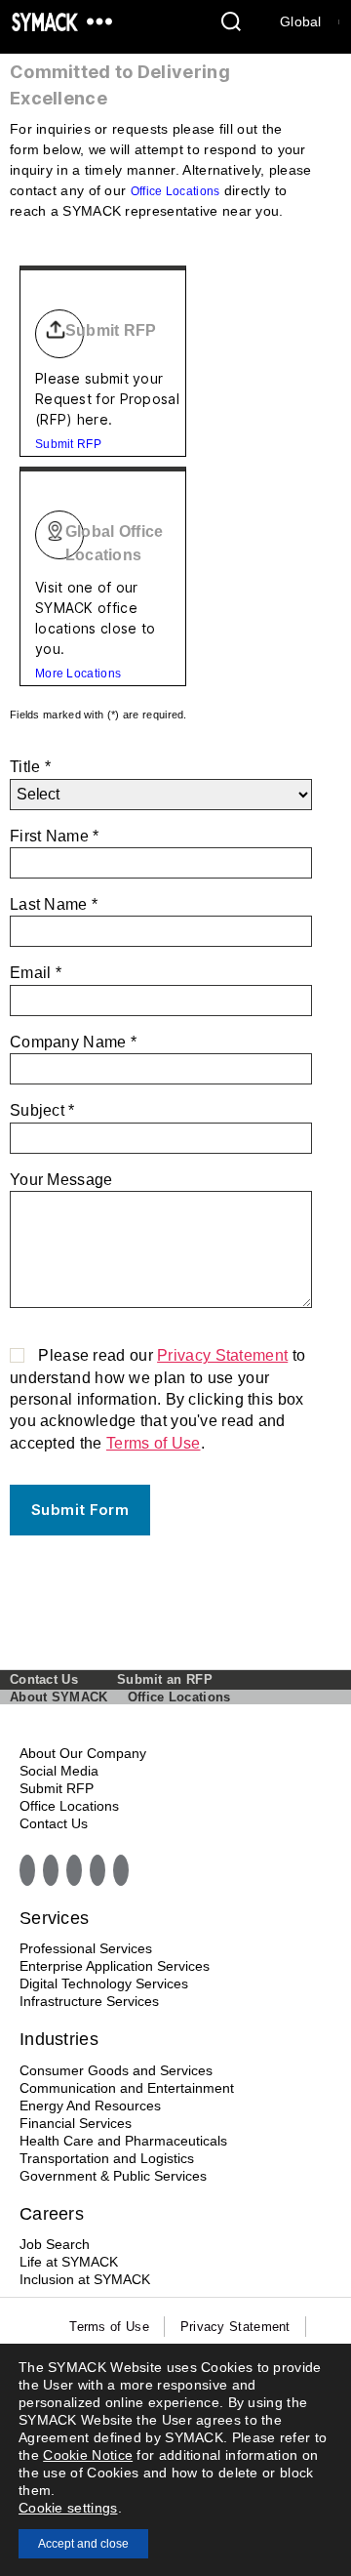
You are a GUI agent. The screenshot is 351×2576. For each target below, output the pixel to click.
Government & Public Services (113, 2176)
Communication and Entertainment (127, 2088)
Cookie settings (68, 2508)
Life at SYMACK (69, 2262)
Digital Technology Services (104, 1983)
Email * (36, 973)
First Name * (55, 836)
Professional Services (86, 1948)
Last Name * (54, 904)
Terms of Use (154, 1443)
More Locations (78, 674)
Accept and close (83, 2544)
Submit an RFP (165, 1679)
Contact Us (44, 1679)
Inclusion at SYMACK (85, 2279)
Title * (30, 767)
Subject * (42, 1110)
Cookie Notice (88, 2455)
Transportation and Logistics (107, 2158)
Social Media (59, 1771)
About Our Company (83, 1753)
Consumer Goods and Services (116, 2070)
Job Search (55, 2244)
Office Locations (175, 191)
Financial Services (76, 2123)
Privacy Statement (222, 1355)
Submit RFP (68, 444)
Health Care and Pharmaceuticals (123, 2141)
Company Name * (73, 1042)
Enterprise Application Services (115, 1966)
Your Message (61, 1180)
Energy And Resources (90, 2106)
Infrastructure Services (89, 2001)
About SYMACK (59, 1697)
